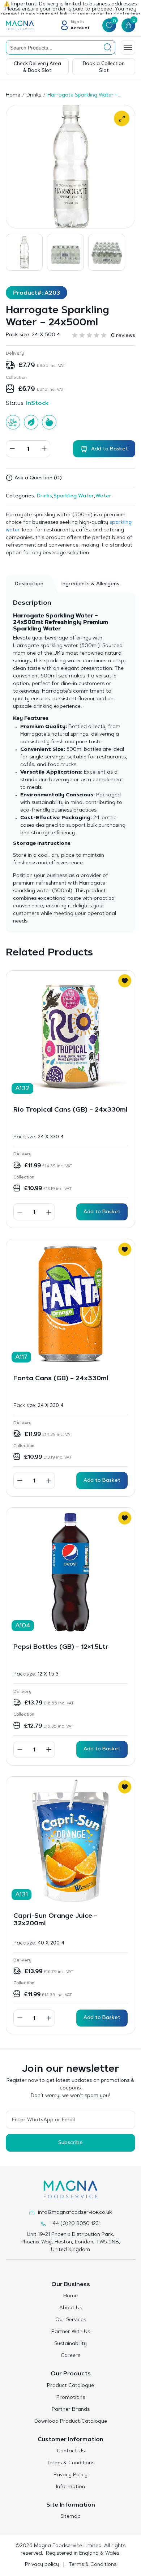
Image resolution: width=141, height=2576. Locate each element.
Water (103, 496)
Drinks (34, 95)
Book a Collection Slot (104, 67)
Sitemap (70, 2517)
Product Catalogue (70, 2386)
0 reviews (123, 336)
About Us (71, 2308)
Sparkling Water (74, 496)
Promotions (71, 2398)
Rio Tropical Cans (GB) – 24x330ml (70, 1110)
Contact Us (71, 2451)
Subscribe (70, 2143)
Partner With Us (71, 2332)
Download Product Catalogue (71, 2422)
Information (70, 2487)
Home (13, 95)
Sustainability (70, 2344)
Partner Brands (71, 2410)
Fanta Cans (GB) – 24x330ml (61, 1379)
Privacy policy (42, 2565)
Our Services (71, 2320)
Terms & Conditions (70, 2463)
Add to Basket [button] (102, 1212)
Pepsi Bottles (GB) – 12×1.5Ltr (61, 1647)
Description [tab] (29, 584)
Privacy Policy (70, 2475)
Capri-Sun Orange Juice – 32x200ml (55, 1920)
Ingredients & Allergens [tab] (90, 584)
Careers (70, 2356)
